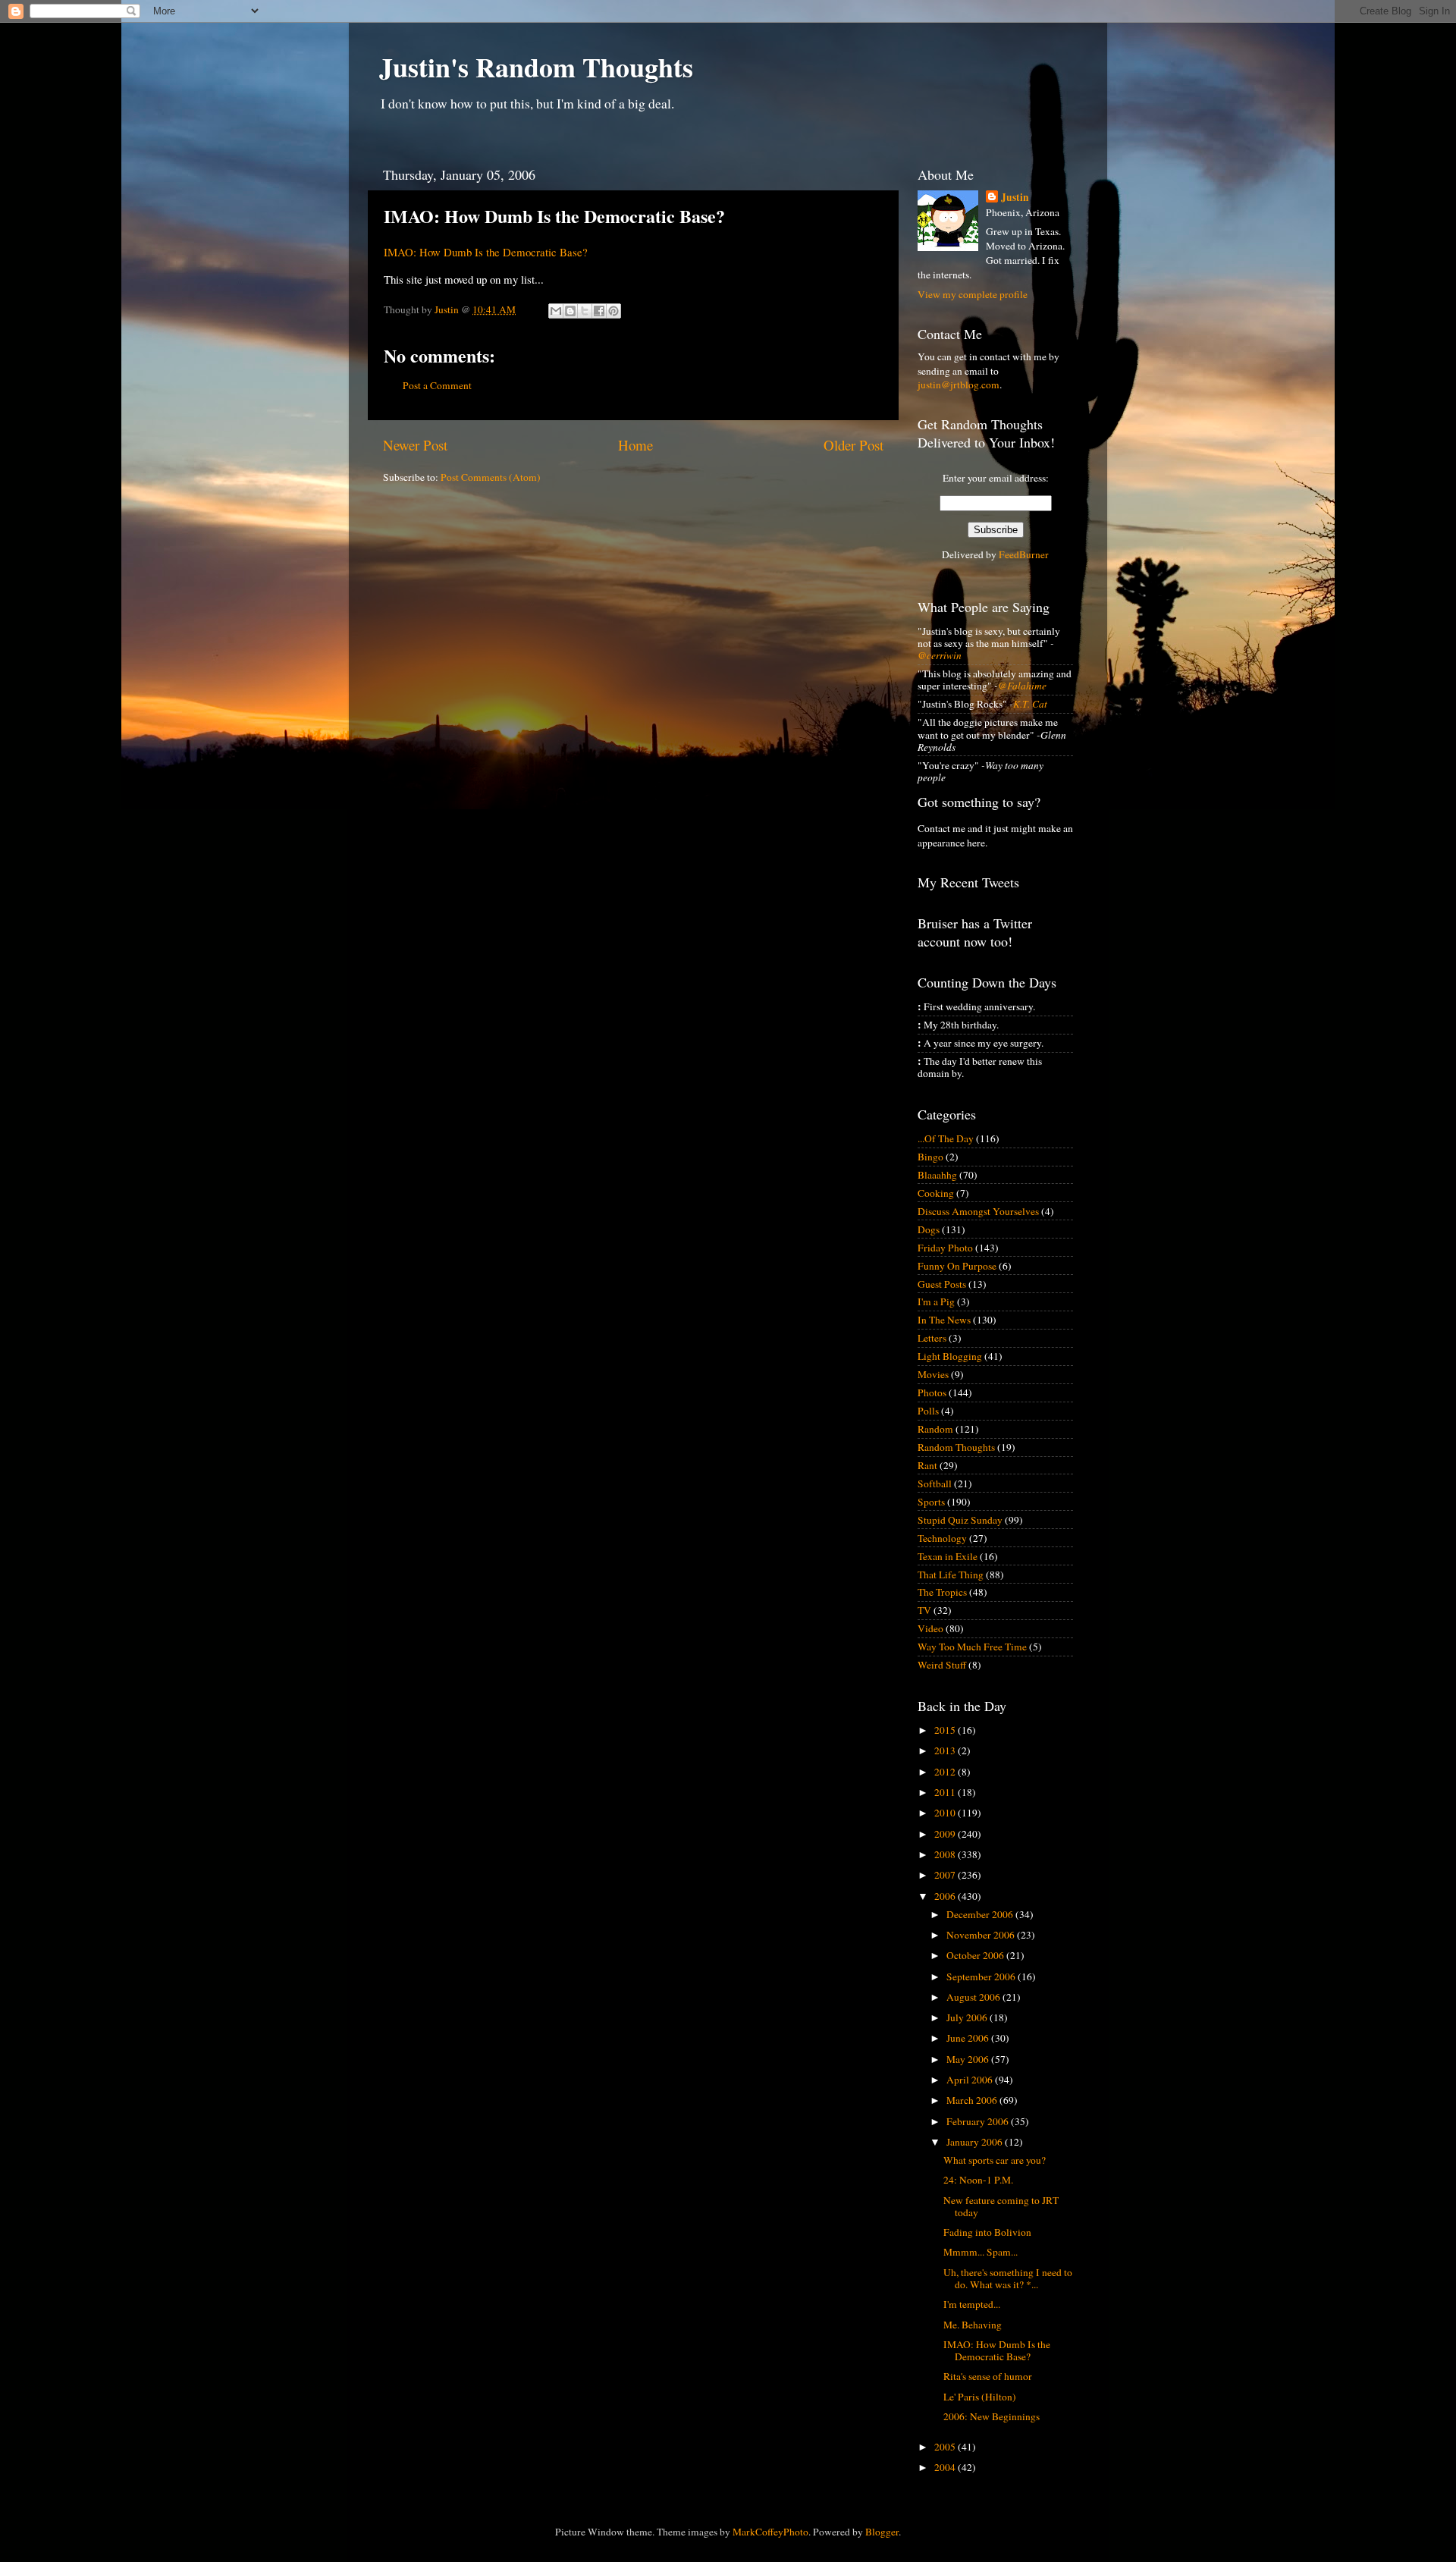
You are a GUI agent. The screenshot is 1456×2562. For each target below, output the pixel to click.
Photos (932, 1392)
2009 (946, 1834)
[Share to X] (585, 311)
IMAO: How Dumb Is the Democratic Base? (486, 252)
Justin (1015, 198)
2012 (946, 1772)
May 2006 (969, 2059)
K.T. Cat (1030, 704)
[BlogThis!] (570, 311)
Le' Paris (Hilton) (980, 2397)
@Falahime (1022, 686)
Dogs (929, 1229)
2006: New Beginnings (992, 2416)
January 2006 (976, 2142)
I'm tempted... (972, 2304)
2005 (946, 2447)
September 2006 (982, 1976)
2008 (946, 1854)
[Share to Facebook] (599, 311)
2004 (946, 2467)
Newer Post (415, 445)
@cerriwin (940, 655)
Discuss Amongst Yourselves (978, 1211)
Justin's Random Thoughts (536, 67)
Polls (928, 1411)
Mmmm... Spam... (981, 2252)
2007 (946, 1875)
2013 (946, 1750)
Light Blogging (950, 1356)
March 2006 (973, 2100)
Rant (927, 1465)
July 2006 (968, 2017)
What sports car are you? (995, 2160)
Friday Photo (945, 1248)
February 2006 (979, 2121)
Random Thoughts (956, 1447)
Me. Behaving (973, 2325)
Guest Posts (942, 1284)
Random (935, 1429)
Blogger (882, 2532)
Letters (932, 1338)
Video (930, 1628)
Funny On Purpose (957, 1266)
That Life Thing (951, 1575)
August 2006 (974, 1997)
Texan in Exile (948, 1556)
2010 (946, 1813)
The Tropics (942, 1592)
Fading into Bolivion (987, 2232)
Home (635, 445)
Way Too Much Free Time (972, 1647)
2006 (946, 1896)
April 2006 (971, 2080)
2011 (946, 1792)
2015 (946, 1730)
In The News (944, 1320)
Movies (933, 1374)
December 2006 (981, 1914)
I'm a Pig (936, 1301)
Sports (931, 1502)
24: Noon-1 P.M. (978, 2180)
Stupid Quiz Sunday (960, 1520)
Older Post (854, 445)
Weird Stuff (942, 1665)
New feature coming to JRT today (1001, 2206)
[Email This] (556, 311)
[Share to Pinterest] (613, 311)
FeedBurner (1024, 554)
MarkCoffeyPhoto (770, 2532)
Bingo (930, 1157)
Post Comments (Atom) (491, 477)
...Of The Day (946, 1138)
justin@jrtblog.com (959, 385)
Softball (935, 1484)
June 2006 (969, 2038)
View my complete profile (973, 294)
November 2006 (982, 1935)
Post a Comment (437, 385)
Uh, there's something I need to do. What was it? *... (1008, 2278)
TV (924, 1610)
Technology (942, 1538)
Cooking (936, 1193)
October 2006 (976, 1955)
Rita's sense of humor (988, 2376)
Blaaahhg (937, 1175)
